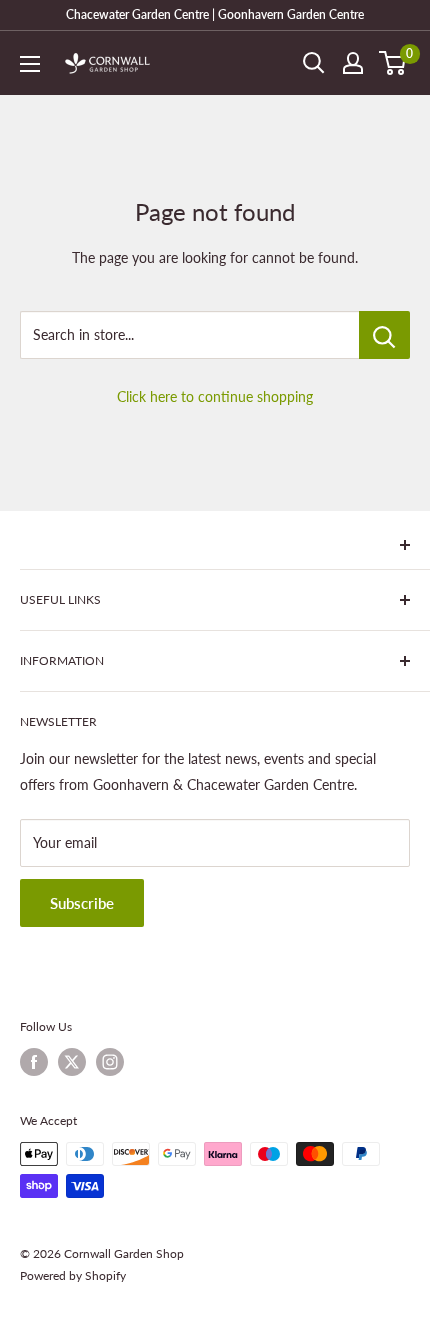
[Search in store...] (384, 335)
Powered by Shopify (73, 1275)
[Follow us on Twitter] (72, 1062)
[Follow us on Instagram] (110, 1062)
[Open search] (314, 63)
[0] (393, 63)
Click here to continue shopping (215, 396)
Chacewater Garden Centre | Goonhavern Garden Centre (215, 14)
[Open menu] (30, 64)
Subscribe (82, 903)
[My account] (353, 63)
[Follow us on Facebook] (34, 1062)
